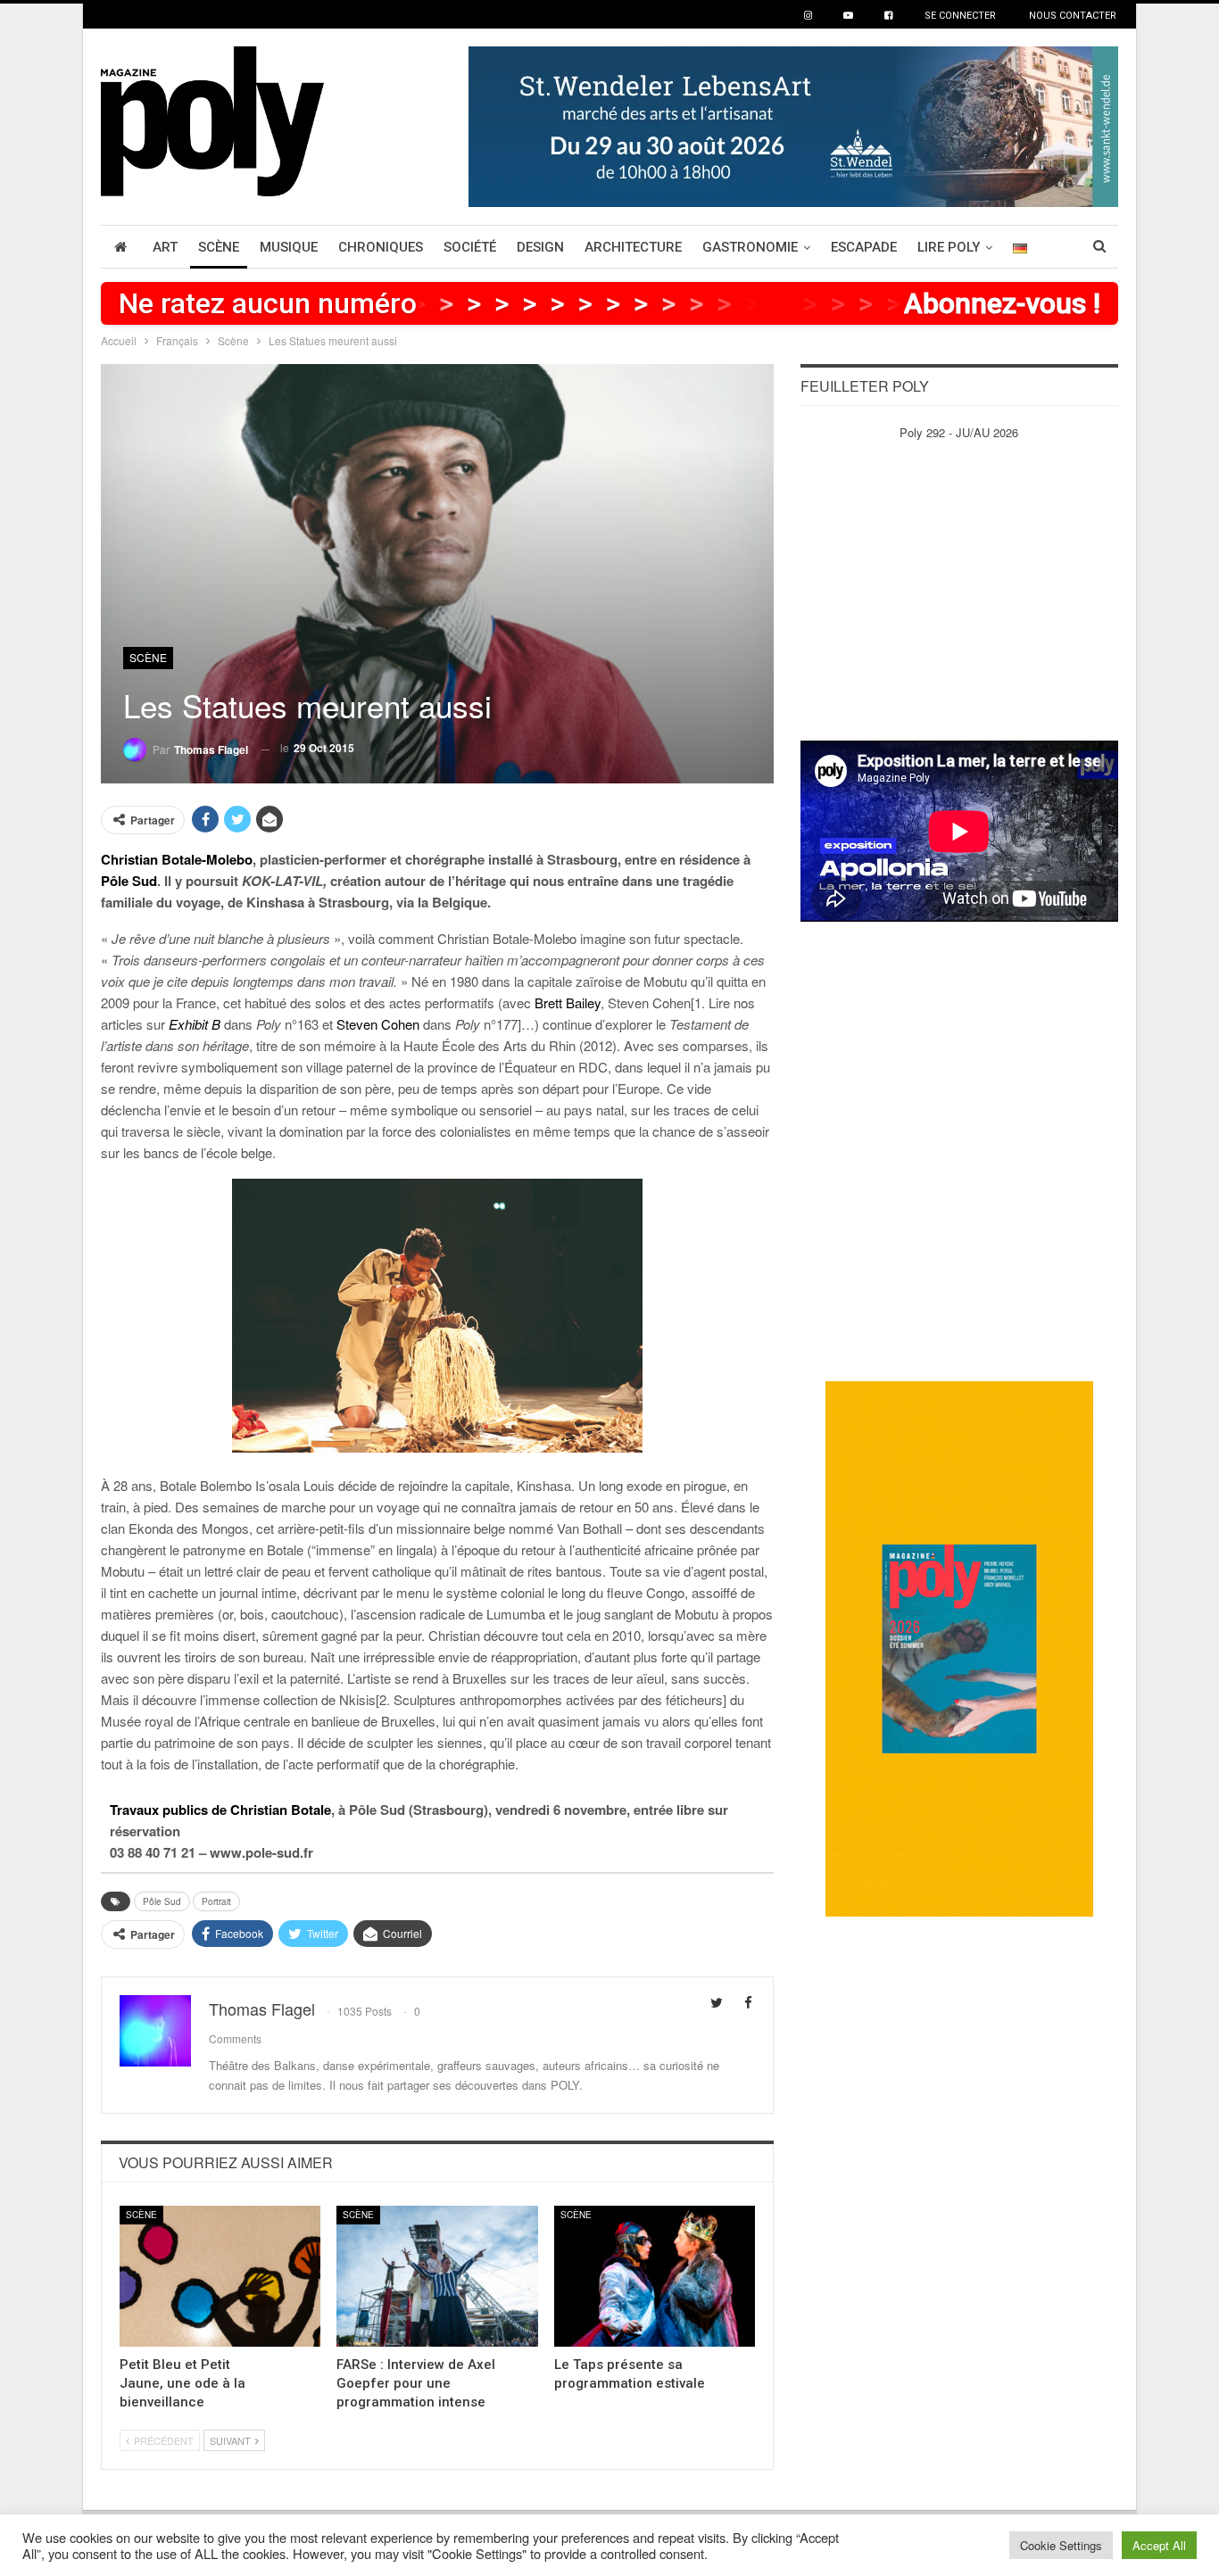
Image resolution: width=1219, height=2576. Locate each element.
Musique (289, 247)
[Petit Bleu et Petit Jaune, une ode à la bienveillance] (220, 2276)
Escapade (864, 247)
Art (165, 247)
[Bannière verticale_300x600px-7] (959, 1648)
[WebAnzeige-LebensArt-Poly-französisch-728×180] (793, 124)
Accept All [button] (1159, 2545)
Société (470, 247)
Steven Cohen (378, 1024)
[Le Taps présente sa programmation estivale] (655, 2276)
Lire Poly (949, 247)
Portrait (216, 1901)
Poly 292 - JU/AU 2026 (959, 432)
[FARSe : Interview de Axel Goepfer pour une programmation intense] (437, 2276)
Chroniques (381, 247)
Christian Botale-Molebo (177, 859)
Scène (219, 247)
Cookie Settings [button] (1061, 2545)
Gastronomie (750, 247)
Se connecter (960, 16)
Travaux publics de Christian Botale (220, 1810)
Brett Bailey (568, 1002)
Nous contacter (1073, 16)
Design (540, 247)
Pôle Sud (129, 881)
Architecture (633, 247)
